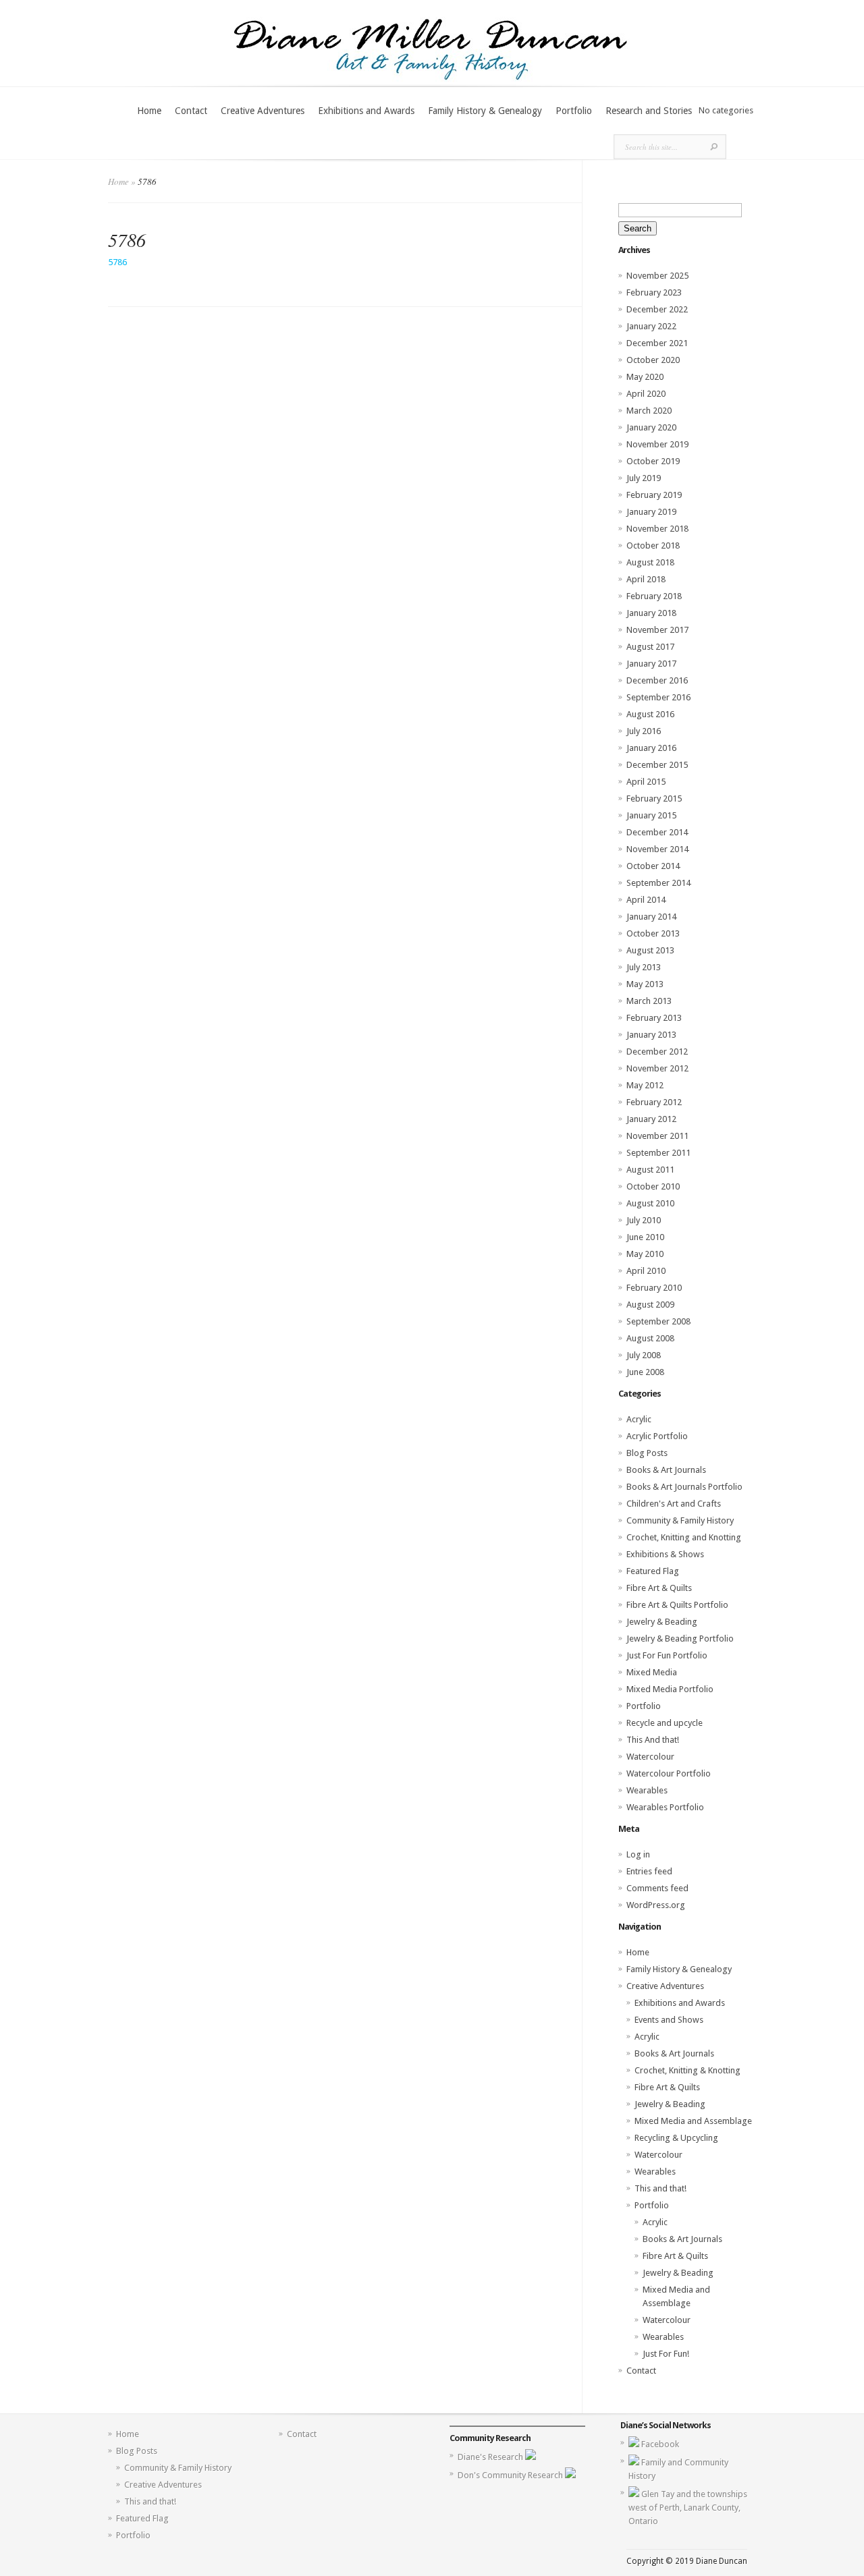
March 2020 (649, 411)
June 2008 (645, 1372)
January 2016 (651, 748)
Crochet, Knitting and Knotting (684, 1537)
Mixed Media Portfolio (670, 1689)
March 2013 (649, 1001)
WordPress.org (656, 1905)
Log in (638, 1854)
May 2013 (645, 984)
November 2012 (657, 1068)
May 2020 (645, 377)
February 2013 (654, 1018)
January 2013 (651, 1035)
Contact (191, 111)
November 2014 (657, 849)
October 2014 (653, 866)
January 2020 (651, 427)
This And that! (653, 1740)
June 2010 (645, 1237)
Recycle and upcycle (665, 1723)
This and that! (660, 2188)
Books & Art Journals (666, 1470)
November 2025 (657, 276)
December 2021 (657, 343)
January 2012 (651, 1119)
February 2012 (654, 1102)
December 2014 (657, 832)
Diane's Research (491, 2457)
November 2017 (657, 630)
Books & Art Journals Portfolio (684, 1487)
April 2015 (646, 782)
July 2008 (644, 1355)
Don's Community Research (511, 2475)
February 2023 (654, 292)
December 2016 (657, 680)
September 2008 (658, 1321)
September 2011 (658, 1153)
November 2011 (657, 1136)
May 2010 (645, 1254)
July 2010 (644, 1220)
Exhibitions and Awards (366, 111)
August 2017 (650, 647)
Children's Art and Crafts (674, 1504)
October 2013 (653, 933)
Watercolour (650, 1757)
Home (149, 111)
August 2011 (650, 1170)
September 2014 (658, 883)
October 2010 (653, 1186)
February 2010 (654, 1288)
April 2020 (646, 394)
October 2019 (653, 461)
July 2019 (644, 478)
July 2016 (644, 731)
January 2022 (651, 326)
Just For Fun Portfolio (667, 1655)
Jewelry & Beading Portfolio (680, 1639)
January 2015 (651, 815)
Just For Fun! (666, 2354)
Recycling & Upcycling (676, 2138)
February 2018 (654, 596)
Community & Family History (680, 1520)
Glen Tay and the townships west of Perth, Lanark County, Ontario (688, 2508)
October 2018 (653, 545)
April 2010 (646, 1271)
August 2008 (650, 1338)
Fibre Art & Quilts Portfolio (677, 1605)
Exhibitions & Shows (665, 1554)
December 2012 (657, 1052)
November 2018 (657, 529)
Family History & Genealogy (485, 111)
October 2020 (653, 360)
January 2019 (651, 512)
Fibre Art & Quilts (659, 1588)
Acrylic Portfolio (657, 1436)
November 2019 (657, 444)
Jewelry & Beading (662, 1622)
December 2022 (657, 309)
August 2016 (650, 714)
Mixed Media (652, 1672)
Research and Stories (649, 111)
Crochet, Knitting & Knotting (687, 2070)
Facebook (660, 2444)
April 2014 (646, 900)
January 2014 (651, 917)
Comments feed (657, 1888)
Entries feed (649, 1871)
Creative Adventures (263, 111)
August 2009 (650, 1305)
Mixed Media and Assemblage (693, 2121)
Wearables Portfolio (665, 1807)
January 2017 (651, 664)
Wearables (647, 1790)
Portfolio (574, 111)
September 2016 (658, 697)
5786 (117, 262)
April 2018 (646, 579)
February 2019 (654, 495)
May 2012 (645, 1085)
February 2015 (654, 799)
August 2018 (650, 562)
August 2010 (650, 1203)
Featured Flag (653, 1571)
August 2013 (650, 950)
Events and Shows (669, 2020)
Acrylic (639, 1419)
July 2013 (644, 967)
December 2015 (657, 765)
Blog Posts (647, 1453)
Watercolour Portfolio (669, 1773)
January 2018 (651, 613)
